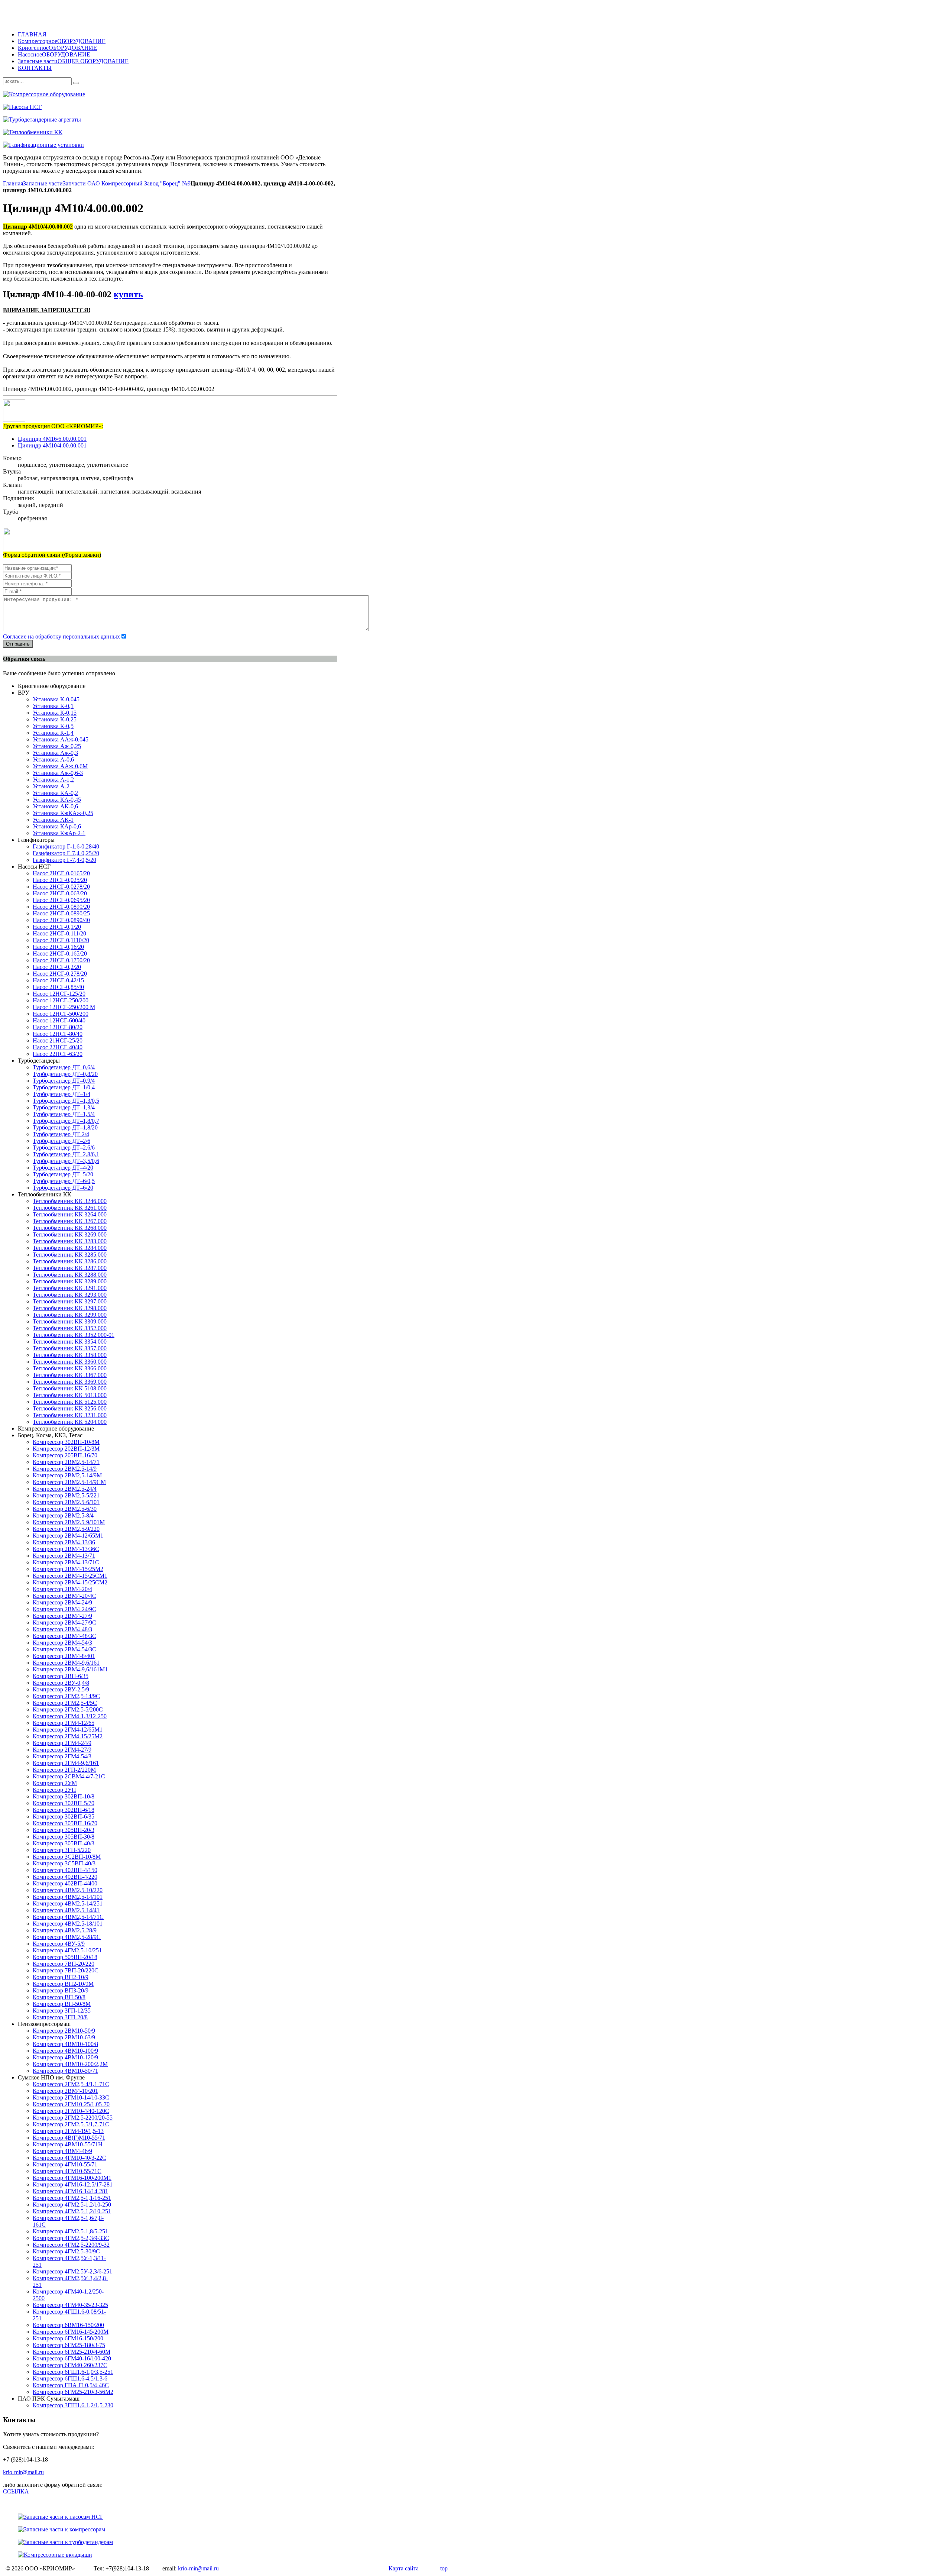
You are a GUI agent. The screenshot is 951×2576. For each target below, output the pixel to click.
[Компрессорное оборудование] (226, 94)
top (444, 2568)
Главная (13, 183)
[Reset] (76, 83)
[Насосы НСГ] (226, 107)
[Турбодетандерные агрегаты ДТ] (226, 120)
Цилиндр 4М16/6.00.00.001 (52, 439)
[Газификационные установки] (226, 145)
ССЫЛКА (16, 2491)
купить (128, 294)
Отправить (18, 644)
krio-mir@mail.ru (23, 2472)
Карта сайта (404, 2568)
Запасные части (43, 183)
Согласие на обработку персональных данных (61, 636)
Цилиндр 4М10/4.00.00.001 (52, 445)
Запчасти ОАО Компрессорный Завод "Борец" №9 (127, 183)
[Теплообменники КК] (226, 132)
